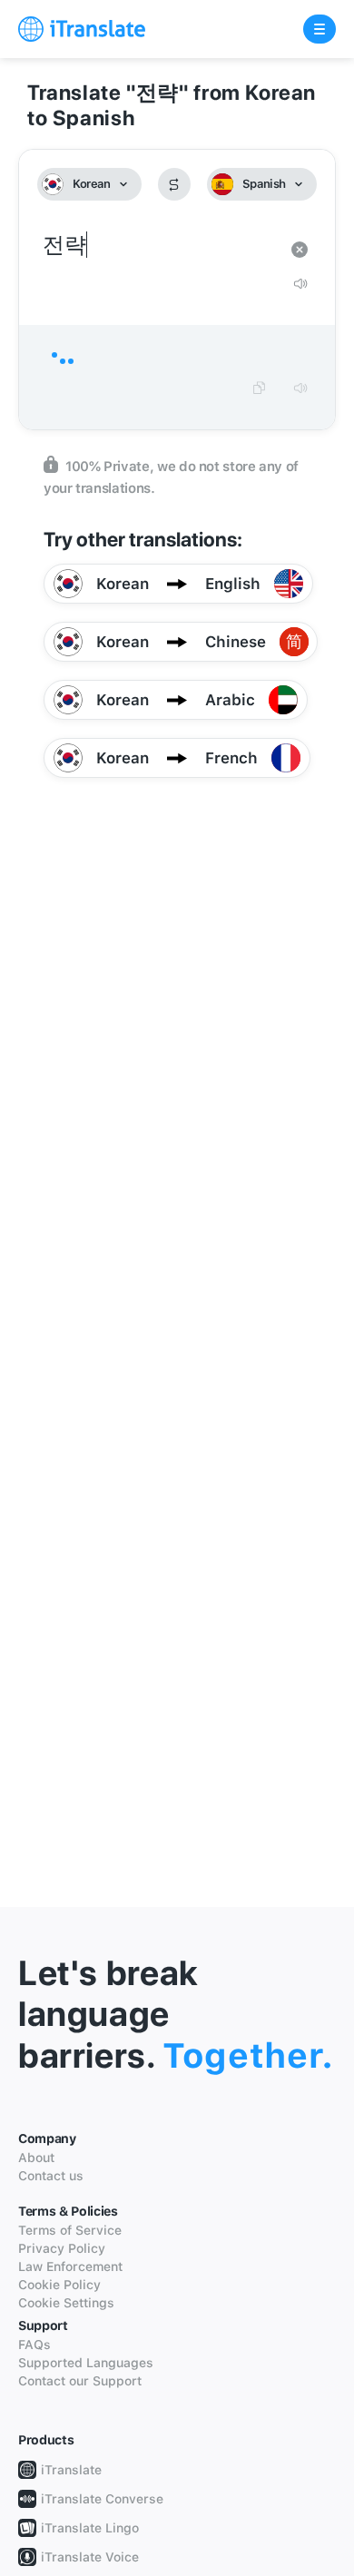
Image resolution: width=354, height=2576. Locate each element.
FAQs (34, 2345)
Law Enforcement (70, 2266)
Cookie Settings (66, 2303)
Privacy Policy (62, 2248)
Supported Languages (86, 2363)
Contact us (51, 2176)
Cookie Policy (59, 2285)
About (36, 2158)
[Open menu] (320, 29)
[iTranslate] (82, 29)
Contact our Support (80, 2381)
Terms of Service (70, 2230)
